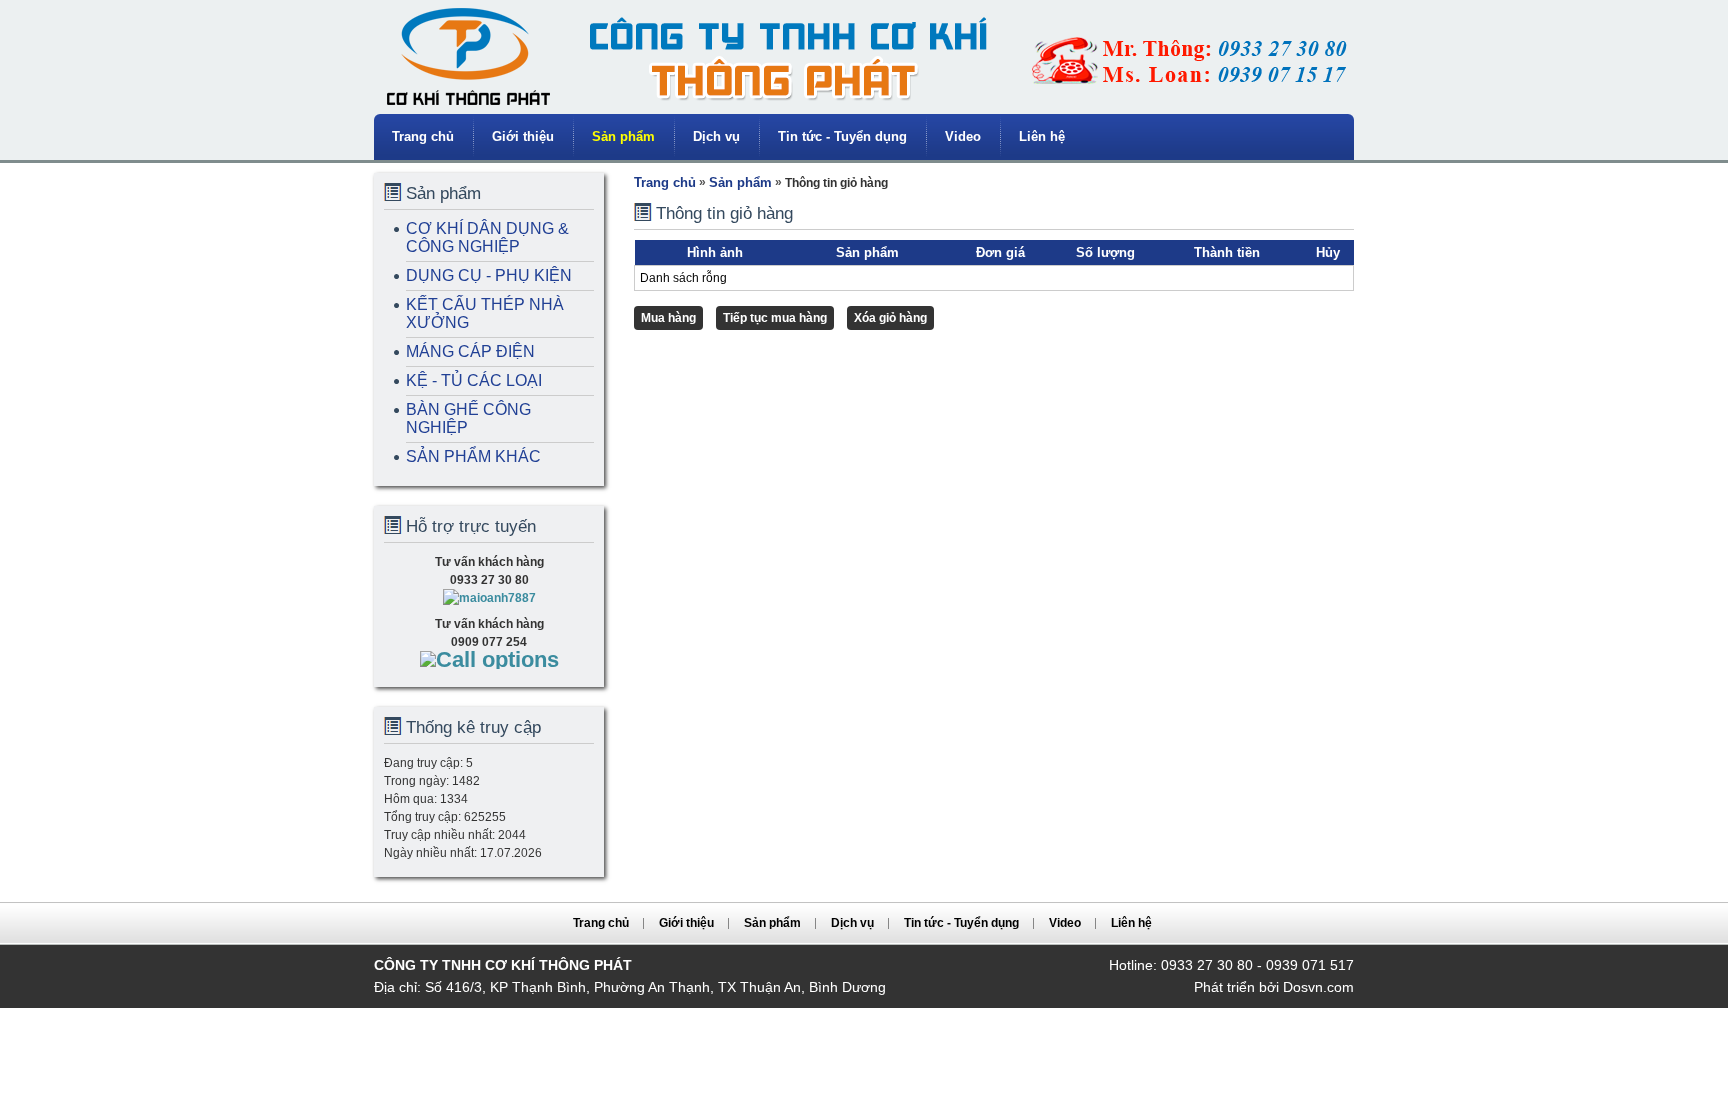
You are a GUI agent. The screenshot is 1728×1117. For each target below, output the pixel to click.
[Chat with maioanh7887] (489, 598)
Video (963, 136)
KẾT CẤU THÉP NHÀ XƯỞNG (485, 313)
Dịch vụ (716, 136)
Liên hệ (1042, 136)
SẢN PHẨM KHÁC (473, 456)
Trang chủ (423, 136)
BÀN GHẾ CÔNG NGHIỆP (468, 418)
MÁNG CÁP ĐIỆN (470, 351)
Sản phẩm (623, 136)
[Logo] (864, 110)
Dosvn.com (1318, 987)
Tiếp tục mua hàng (775, 318)
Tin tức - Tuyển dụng (842, 136)
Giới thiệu (523, 136)
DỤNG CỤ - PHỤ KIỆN (489, 275)
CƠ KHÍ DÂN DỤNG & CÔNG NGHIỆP (487, 237)
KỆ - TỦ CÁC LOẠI (474, 380)
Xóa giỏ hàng (890, 318)
